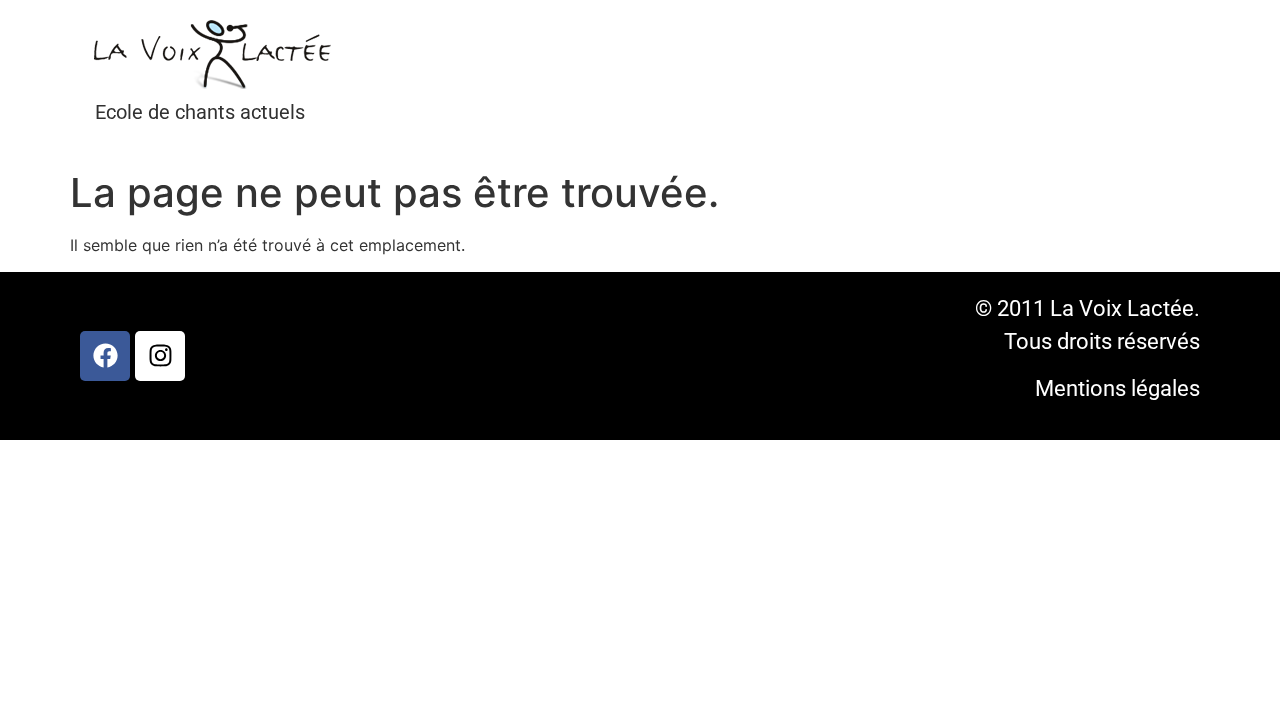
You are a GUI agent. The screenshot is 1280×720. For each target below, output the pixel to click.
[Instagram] (160, 356)
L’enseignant (478, 74)
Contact (546, 74)
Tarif (512, 74)
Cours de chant (444, 74)
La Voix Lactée (410, 74)
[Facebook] (105, 356)
